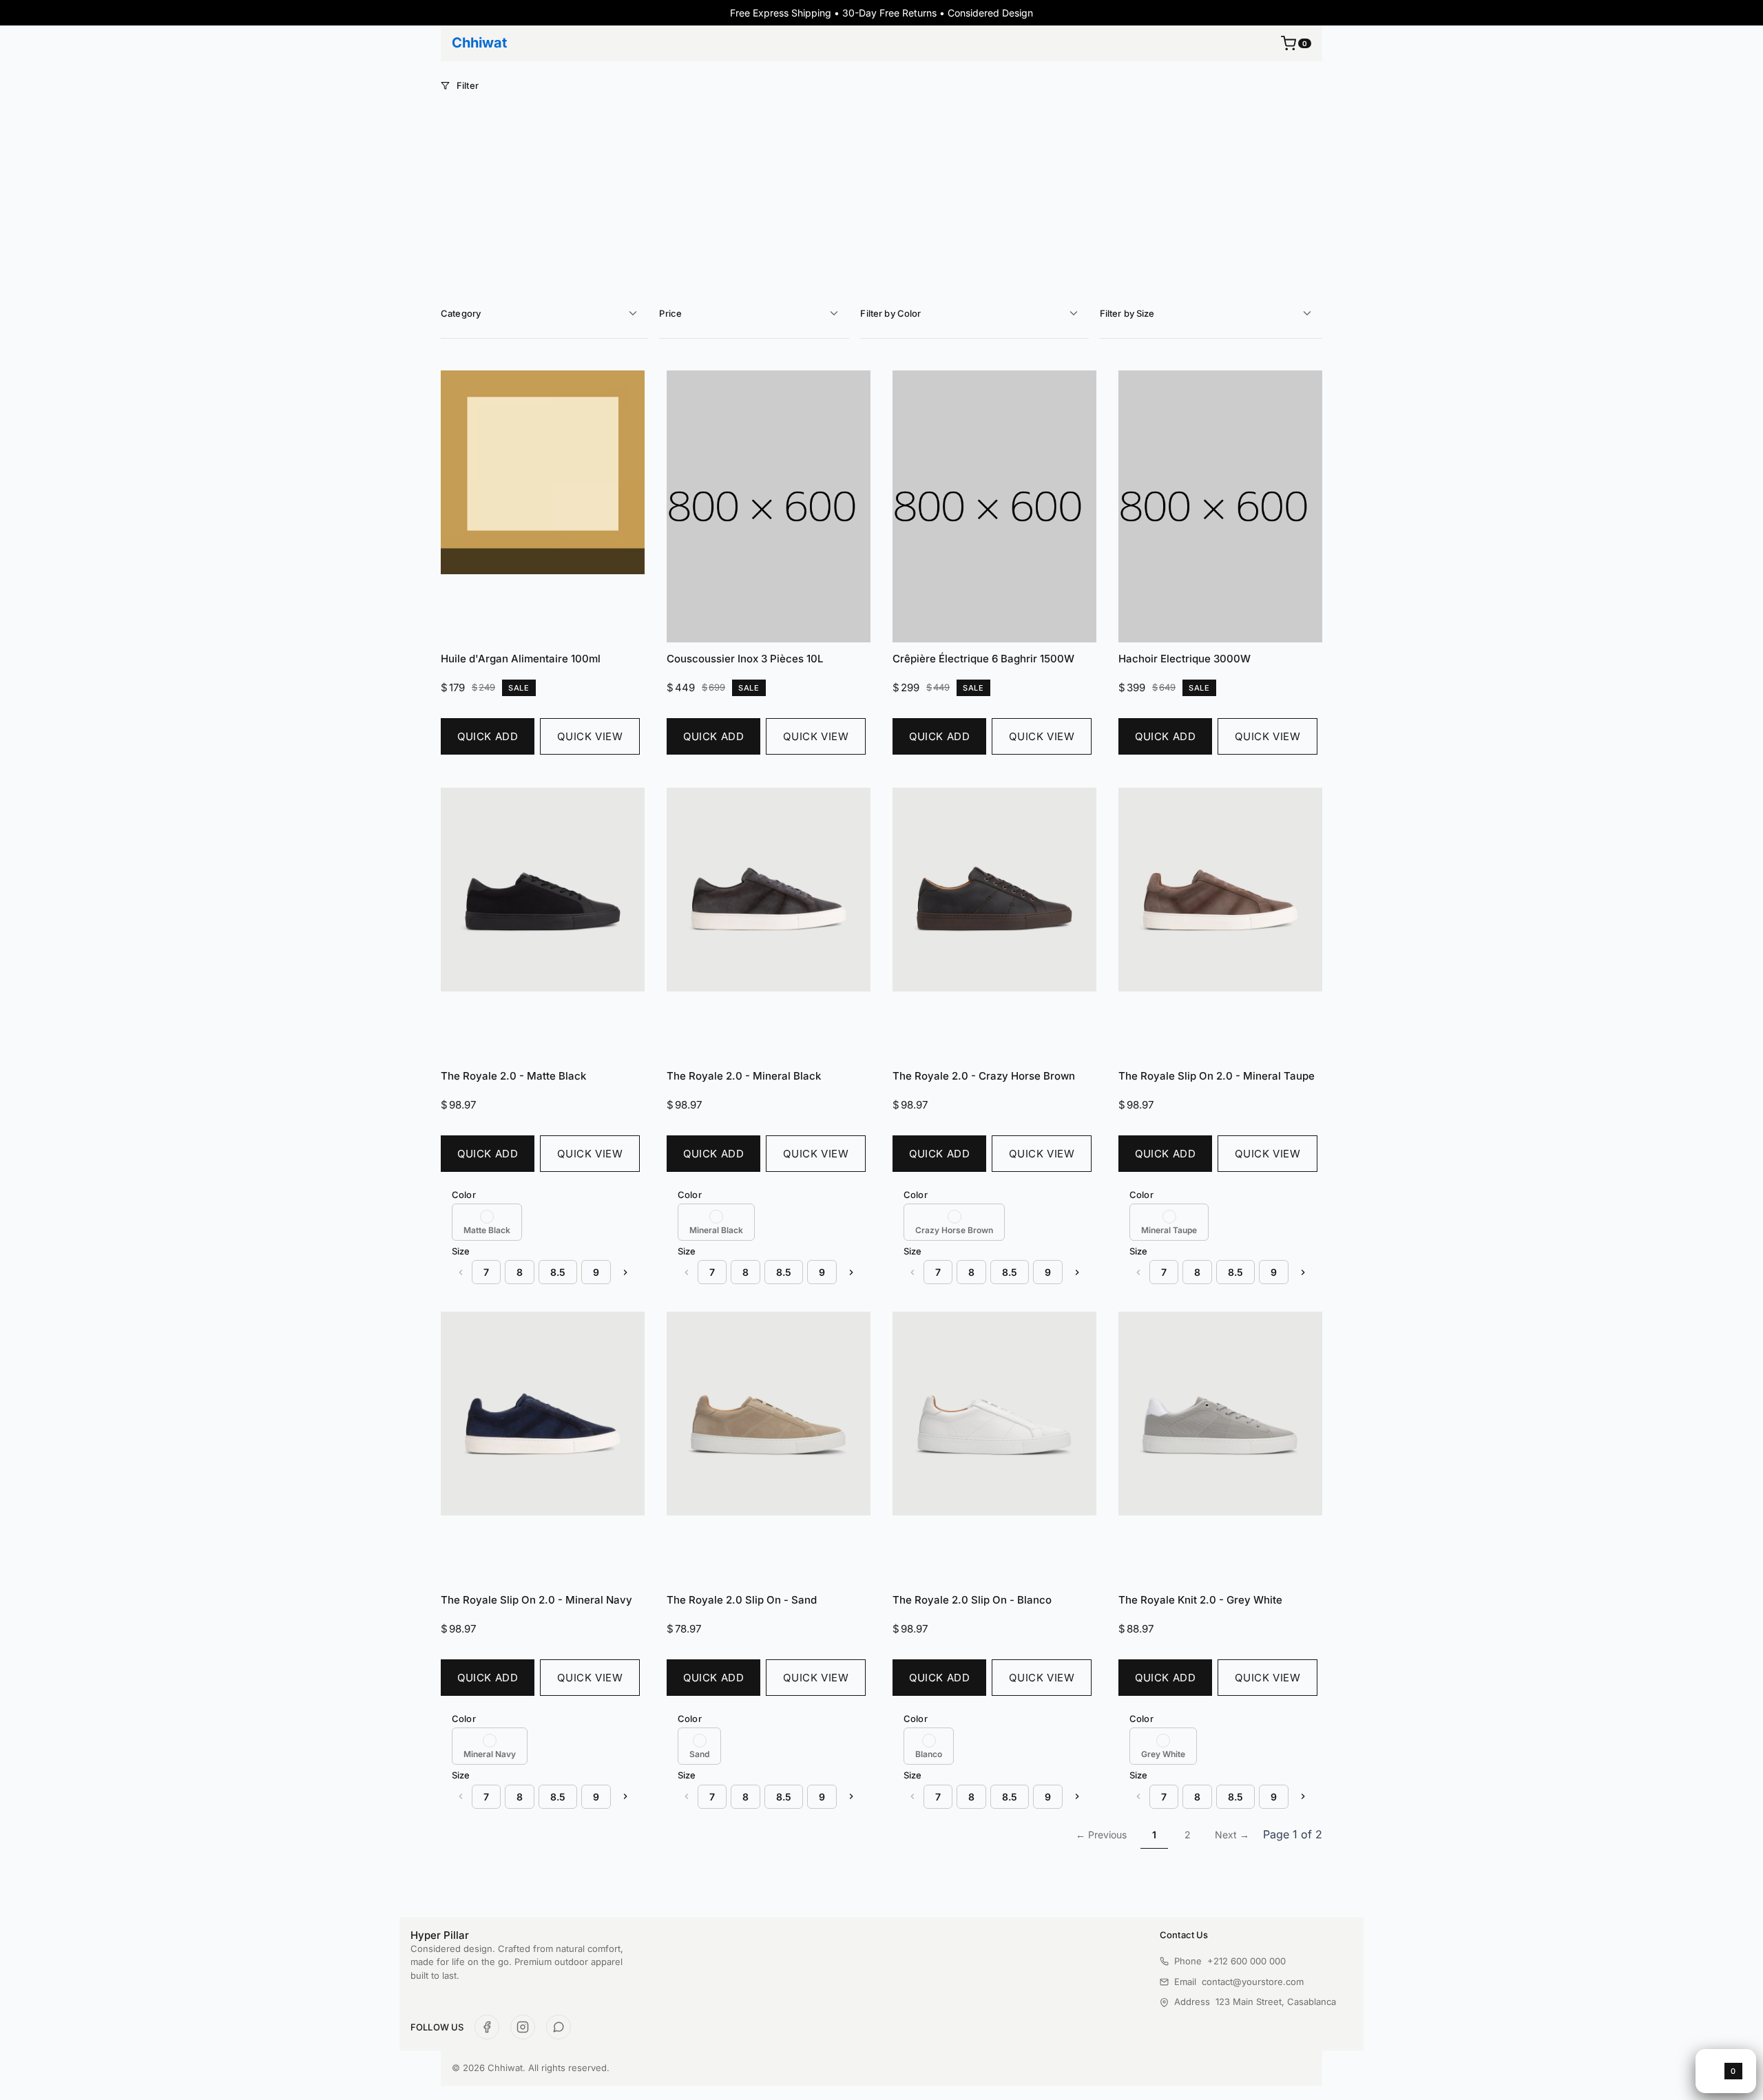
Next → (1232, 1835)
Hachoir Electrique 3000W (1185, 659)
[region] (543, 1222)
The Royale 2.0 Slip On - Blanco (972, 1600)
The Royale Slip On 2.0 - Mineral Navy (536, 1600)
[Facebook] (487, 2027)
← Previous (1101, 1835)
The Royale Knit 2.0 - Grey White (1200, 1600)
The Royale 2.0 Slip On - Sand (742, 1600)
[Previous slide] (460, 1272)
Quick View (590, 736)
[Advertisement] (881, 195)
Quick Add (488, 736)
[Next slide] (625, 1272)
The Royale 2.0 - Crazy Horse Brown (984, 1076)
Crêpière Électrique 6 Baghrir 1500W (983, 659)
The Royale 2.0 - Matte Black (513, 1076)
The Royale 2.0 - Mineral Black (744, 1076)
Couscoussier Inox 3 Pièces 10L (745, 659)
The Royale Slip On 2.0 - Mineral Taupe (1217, 1076)
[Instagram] (523, 2027)
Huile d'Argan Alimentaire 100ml (521, 659)
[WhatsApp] (559, 2027)
